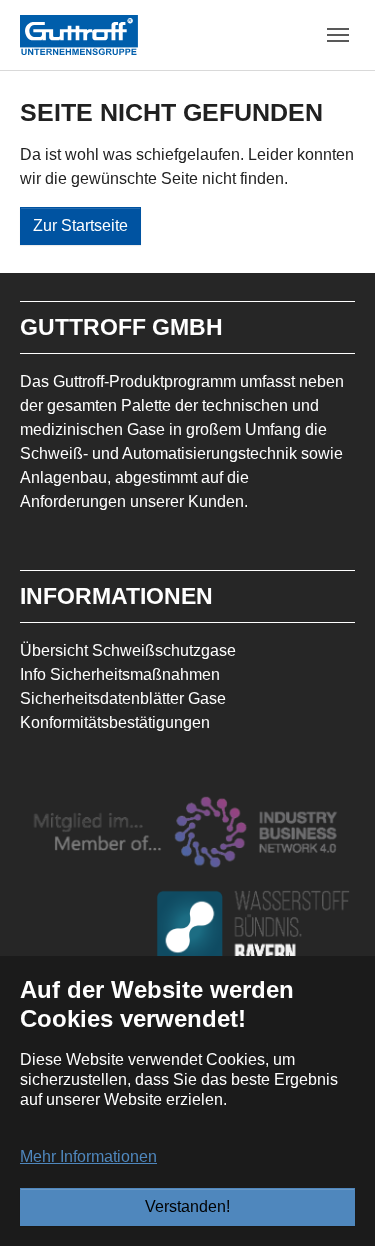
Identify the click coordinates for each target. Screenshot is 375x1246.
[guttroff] (79, 34)
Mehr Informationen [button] (88, 1156)
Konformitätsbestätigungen (115, 722)
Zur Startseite (80, 225)
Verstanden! (187, 1206)
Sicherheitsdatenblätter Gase (123, 698)
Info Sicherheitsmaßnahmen (120, 674)
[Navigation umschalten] (338, 35)
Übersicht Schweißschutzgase (128, 650)
